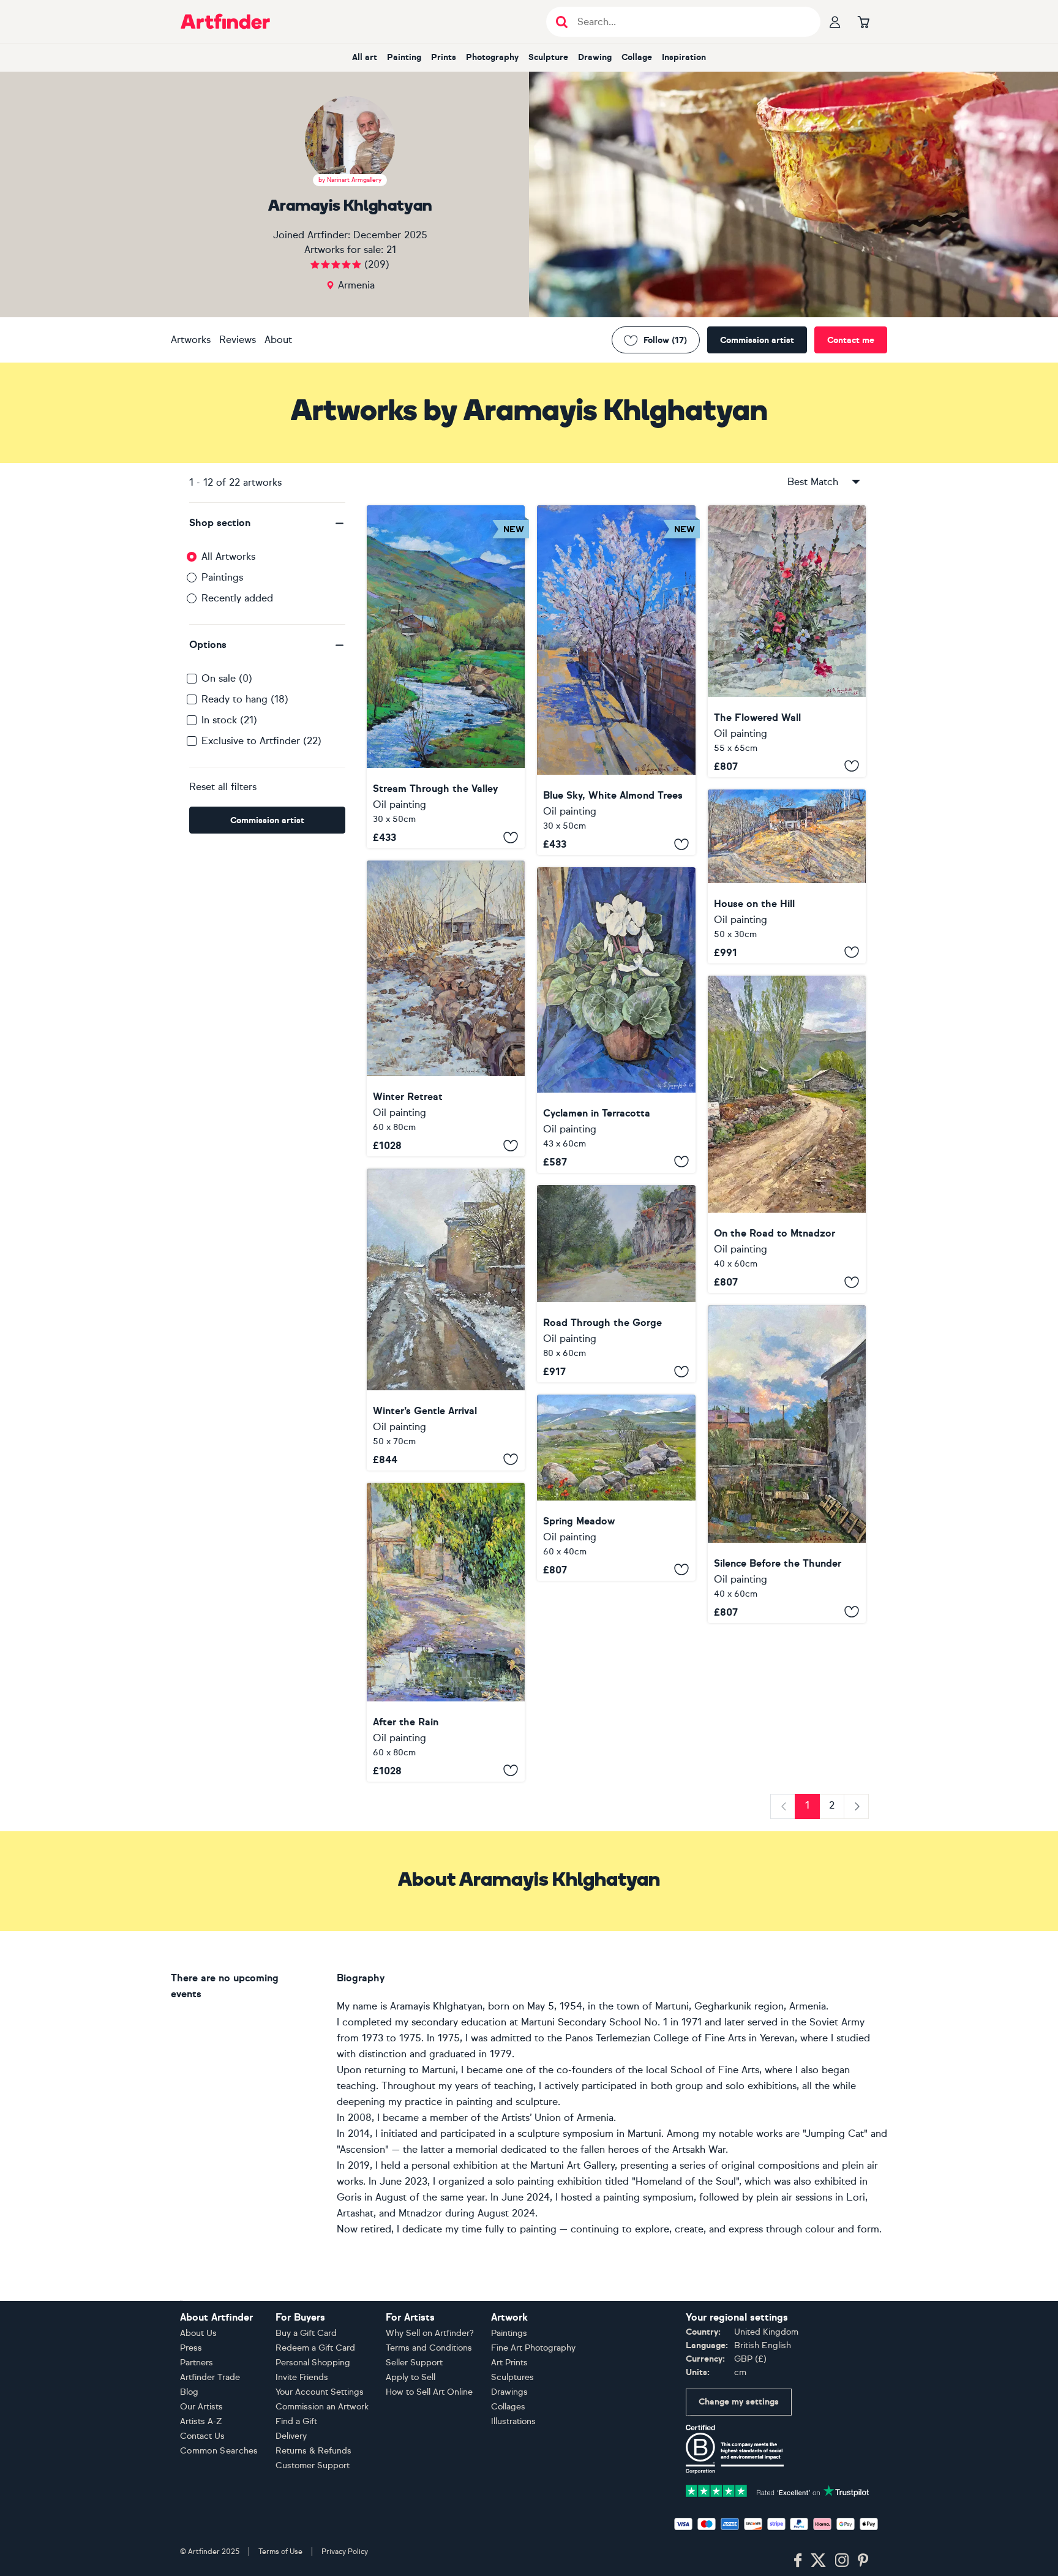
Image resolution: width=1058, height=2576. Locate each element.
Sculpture (548, 57)
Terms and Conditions (429, 2348)
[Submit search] (562, 22)
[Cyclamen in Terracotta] (616, 1020)
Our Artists (201, 2407)
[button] (267, 523)
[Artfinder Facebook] (798, 2561)
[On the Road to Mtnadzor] (787, 1135)
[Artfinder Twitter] (818, 2561)
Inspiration (684, 57)
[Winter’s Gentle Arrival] (446, 1320)
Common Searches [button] (219, 2451)
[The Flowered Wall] (787, 641)
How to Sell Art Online (429, 2392)
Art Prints (509, 2363)
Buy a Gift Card (306, 2333)
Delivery (291, 2436)
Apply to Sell (411, 2377)
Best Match (813, 482)
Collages (508, 2407)
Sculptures (512, 2377)
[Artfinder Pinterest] (863, 2561)
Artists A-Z (201, 2421)
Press (191, 2348)
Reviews (238, 340)
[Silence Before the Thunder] (787, 1464)
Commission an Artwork (322, 2407)
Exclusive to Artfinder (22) (261, 741)
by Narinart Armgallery (350, 180)
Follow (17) (665, 340)
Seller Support (414, 2363)
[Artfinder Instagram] (842, 2561)
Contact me (851, 340)
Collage (637, 57)
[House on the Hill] (787, 876)
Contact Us (202, 2436)
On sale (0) (227, 678)
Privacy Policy (345, 2552)
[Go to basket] (863, 21)
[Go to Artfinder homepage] (225, 21)
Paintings (222, 577)
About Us (198, 2333)
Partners (197, 2363)
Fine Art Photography (533, 2348)
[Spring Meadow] (616, 1487)
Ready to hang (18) (245, 699)
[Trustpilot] (778, 2490)
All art (365, 57)
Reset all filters (223, 787)
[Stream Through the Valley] (446, 677)
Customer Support (313, 2465)
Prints (444, 57)
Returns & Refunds (313, 2451)
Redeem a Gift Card (315, 2348)
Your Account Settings (320, 2392)
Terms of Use (280, 2552)
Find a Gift (296, 2421)
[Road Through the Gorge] (616, 1284)
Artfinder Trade (210, 2377)
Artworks (191, 340)
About (278, 340)
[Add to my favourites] (511, 837)
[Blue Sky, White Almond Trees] (616, 680)
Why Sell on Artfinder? (430, 2333)
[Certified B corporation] (735, 2448)
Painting (404, 57)
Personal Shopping (313, 2363)
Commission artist (757, 340)
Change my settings (739, 2402)
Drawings (509, 2392)
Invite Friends (302, 2377)
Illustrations (513, 2421)
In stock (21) (229, 720)
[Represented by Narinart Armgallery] (350, 141)
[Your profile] (835, 21)
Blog (189, 2392)
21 (391, 250)
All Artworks (228, 556)
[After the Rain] (446, 1632)
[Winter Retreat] (446, 1008)
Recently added (237, 598)
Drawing (595, 57)
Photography (492, 57)
